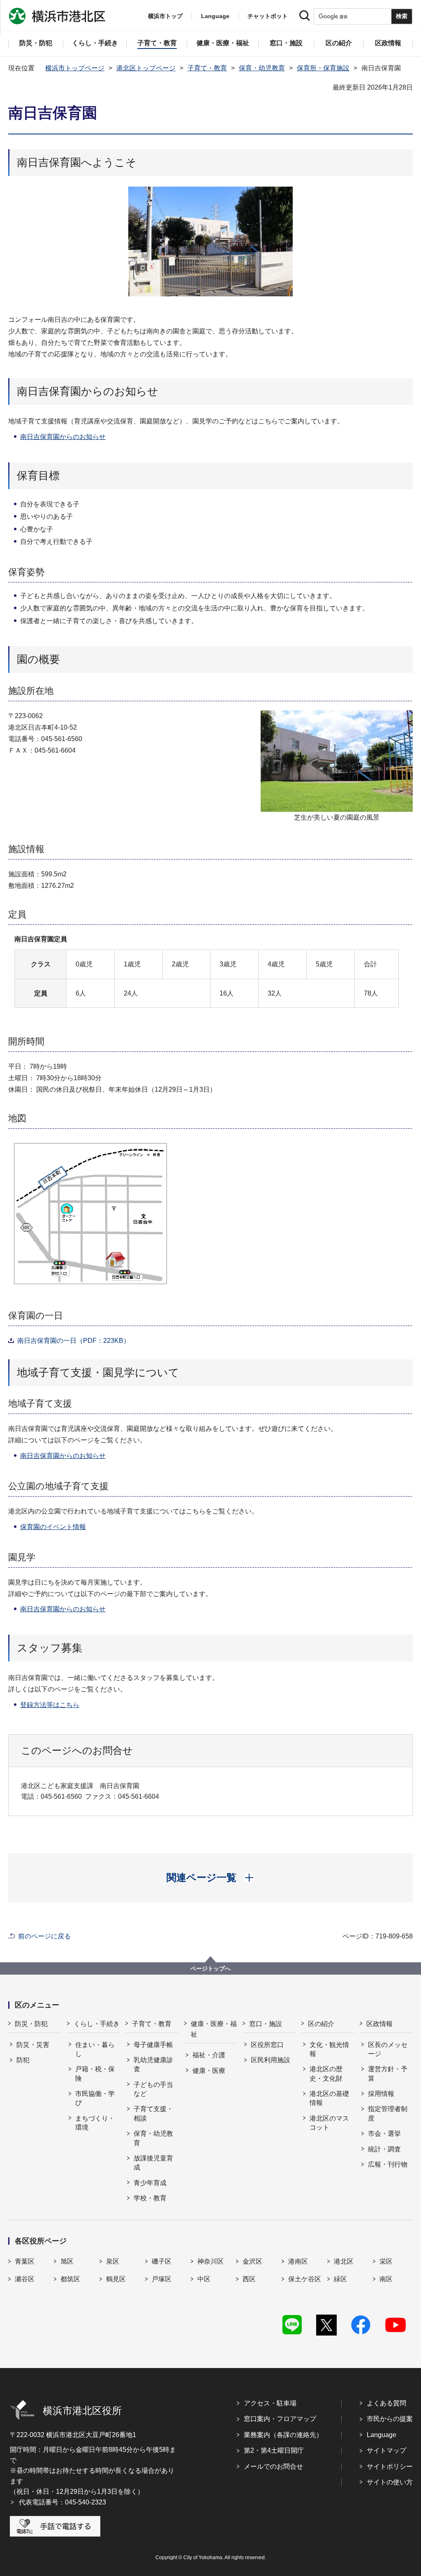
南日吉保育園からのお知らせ (63, 437)
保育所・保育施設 (323, 68)
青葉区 (25, 2261)
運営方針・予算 (388, 2074)
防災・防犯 (31, 2024)
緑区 (340, 2279)
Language (382, 2435)
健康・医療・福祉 (214, 2029)
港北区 (344, 2261)
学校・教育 (150, 2198)
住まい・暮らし (95, 2049)
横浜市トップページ (75, 68)
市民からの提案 (390, 2419)
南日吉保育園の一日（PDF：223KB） (74, 1341)
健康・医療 (209, 2071)
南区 (386, 2279)
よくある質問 (386, 2403)
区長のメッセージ (388, 2049)
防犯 (23, 2060)
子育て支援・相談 (153, 2113)
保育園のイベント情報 (53, 1527)
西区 (249, 2279)
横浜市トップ (165, 16)
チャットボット (268, 16)
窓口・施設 (266, 2024)
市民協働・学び (95, 2098)
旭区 (67, 2261)
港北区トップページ (146, 68)
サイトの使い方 (390, 2482)
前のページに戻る (44, 1936)
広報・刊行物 (388, 2164)
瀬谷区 (25, 2279)
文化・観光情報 (329, 2049)
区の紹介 (321, 2024)
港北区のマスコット (329, 2123)
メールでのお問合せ (273, 2466)
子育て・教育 (207, 68)
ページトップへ (210, 1968)
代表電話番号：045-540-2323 (62, 2502)
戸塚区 (162, 2279)
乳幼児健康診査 (153, 2064)
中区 (204, 2279)
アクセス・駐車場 (270, 2403)
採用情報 (381, 2094)
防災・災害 (33, 2045)
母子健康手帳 (153, 2045)
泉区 (113, 2261)
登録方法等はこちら (50, 1705)
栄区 (386, 2261)
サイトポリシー (390, 2466)
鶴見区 (116, 2279)
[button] (211, 1878)
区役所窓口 (267, 2045)
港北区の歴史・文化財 (326, 2074)
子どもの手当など (153, 2089)
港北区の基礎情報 (329, 2098)
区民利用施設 (271, 2060)
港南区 (298, 2261)
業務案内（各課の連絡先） (283, 2435)
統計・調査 (384, 2149)
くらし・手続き (97, 2024)
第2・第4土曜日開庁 (274, 2450)
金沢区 (252, 2261)
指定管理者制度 (388, 2113)
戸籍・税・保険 (95, 2074)
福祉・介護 (209, 2055)
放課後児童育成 (153, 2163)
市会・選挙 (384, 2134)
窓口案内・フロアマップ (280, 2419)
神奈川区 (210, 2261)
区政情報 (379, 2024)
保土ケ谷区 (305, 2279)
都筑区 (70, 2279)
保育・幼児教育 (262, 68)
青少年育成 (150, 2183)
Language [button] (215, 16)
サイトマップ (386, 2450)
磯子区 (162, 2261)
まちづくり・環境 (95, 2123)
